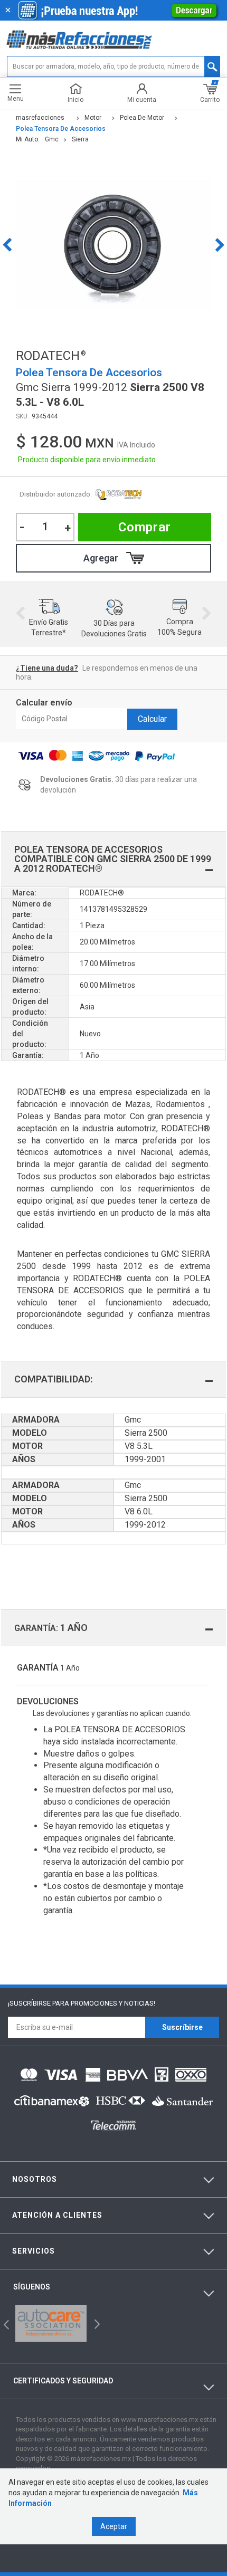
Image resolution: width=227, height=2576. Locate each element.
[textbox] (113, 66)
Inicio (75, 99)
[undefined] (113, 245)
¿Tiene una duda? (47, 668)
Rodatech (118, 495)
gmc (52, 139)
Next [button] (220, 245)
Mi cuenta (142, 99)
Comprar (145, 527)
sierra (80, 139)
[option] (113, 245)
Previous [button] (7, 245)
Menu (16, 98)
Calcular (152, 719)
